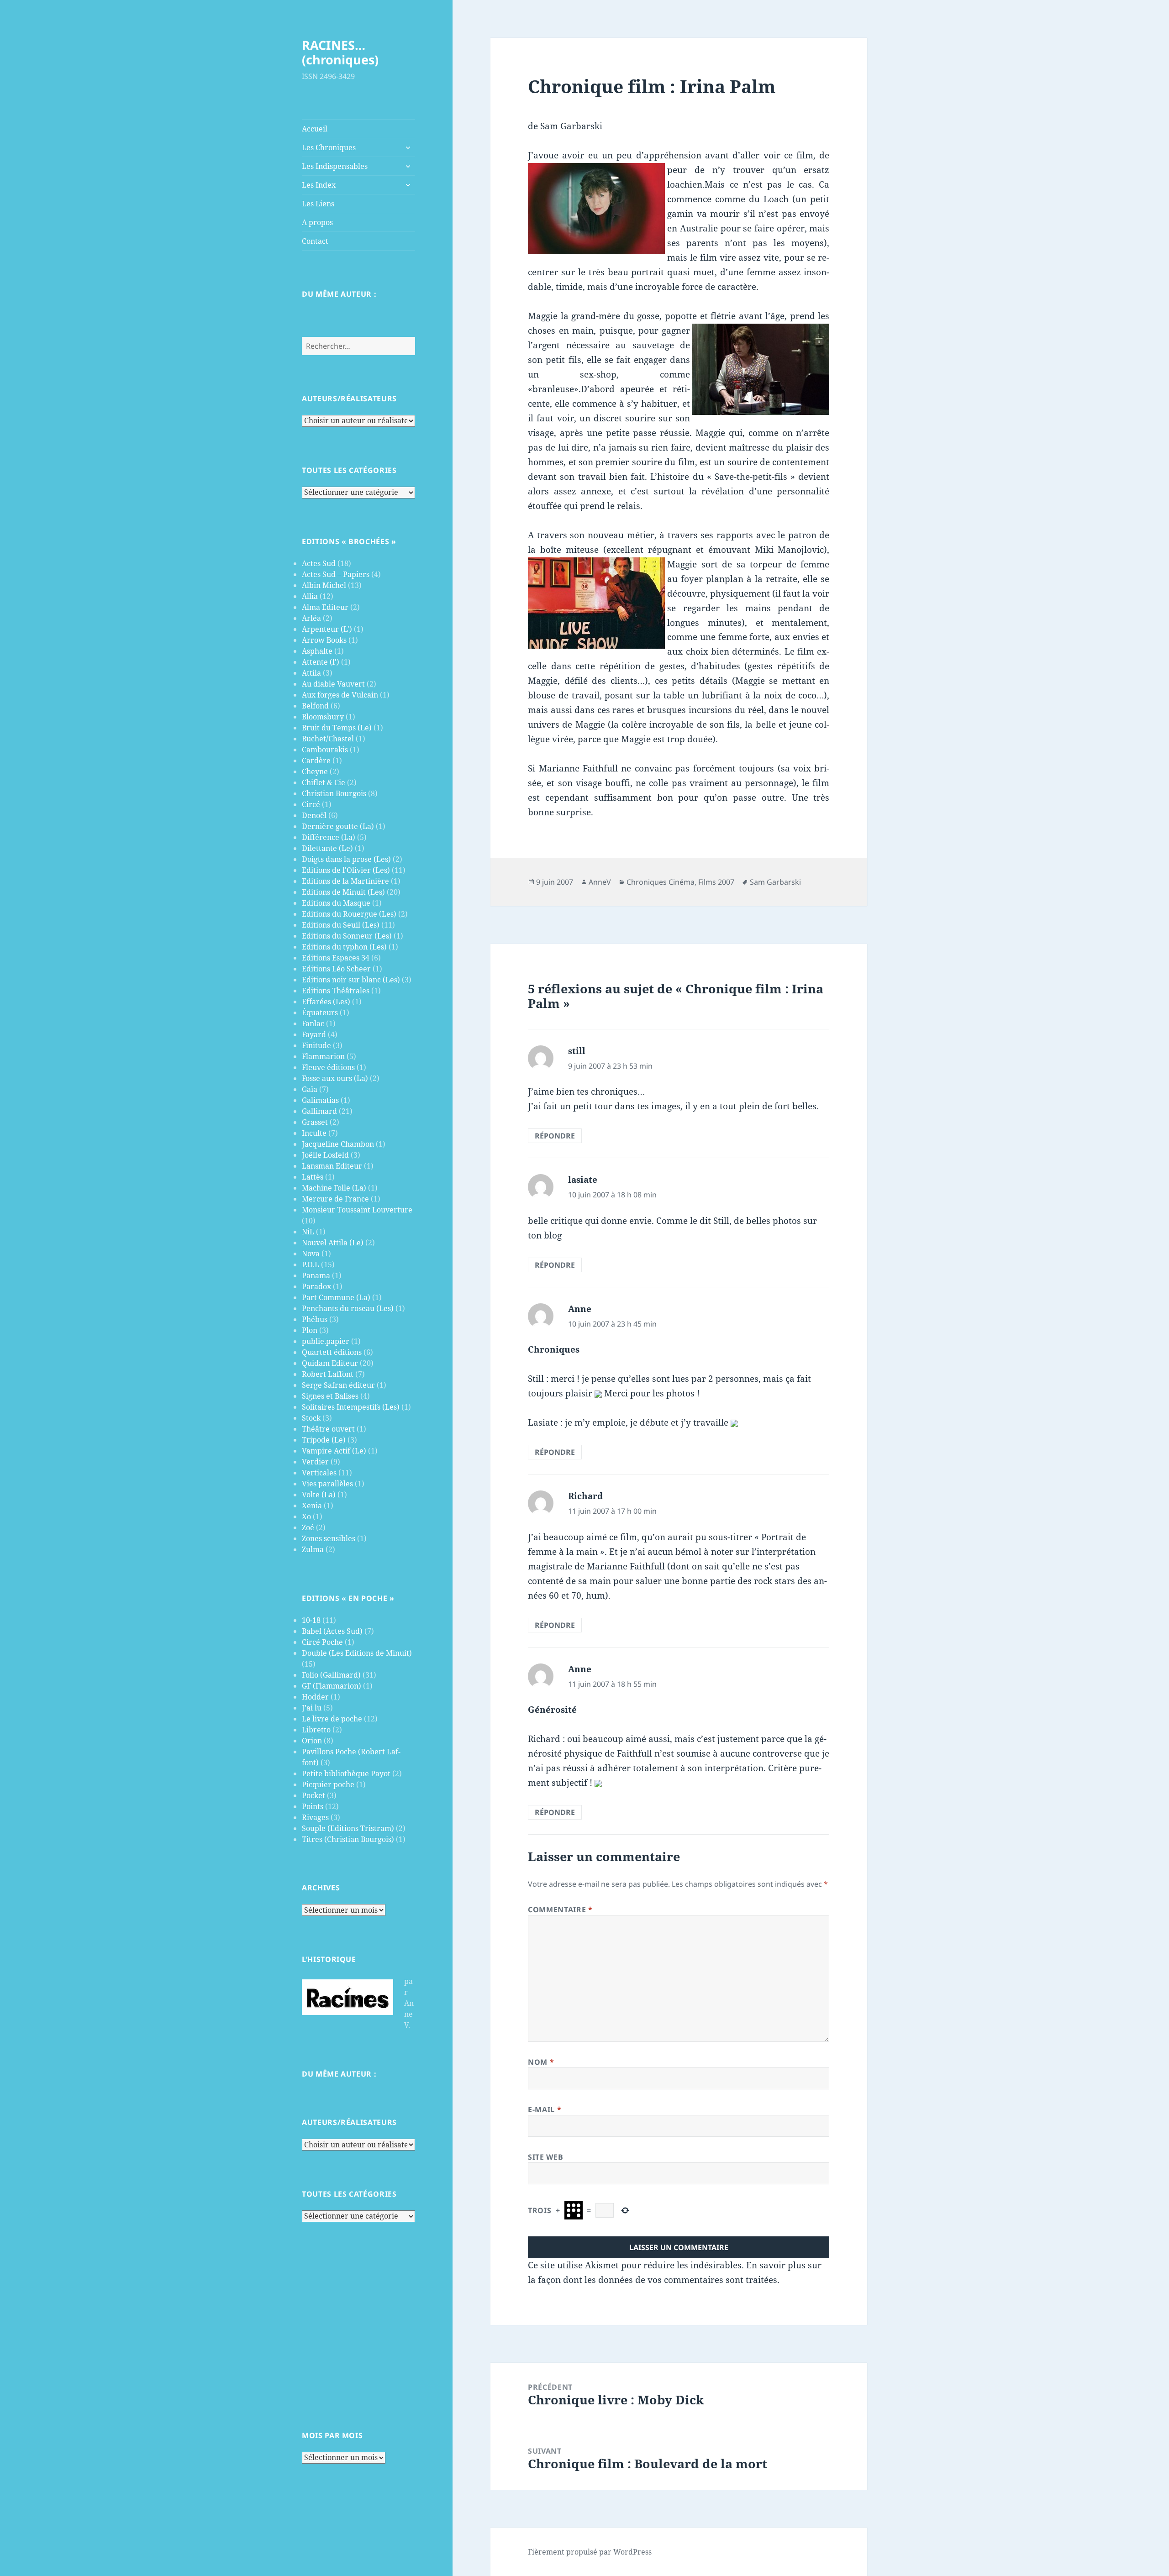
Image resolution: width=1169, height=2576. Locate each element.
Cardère (316, 761)
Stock (311, 1418)
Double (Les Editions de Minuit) (357, 1653)
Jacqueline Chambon (338, 1144)
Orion (312, 1741)
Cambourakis (325, 750)
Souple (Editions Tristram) (348, 1828)
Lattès (313, 1177)
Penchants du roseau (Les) (348, 1308)
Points (313, 1806)
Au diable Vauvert (333, 684)
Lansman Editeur (332, 1166)
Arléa (311, 618)
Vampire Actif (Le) (334, 1451)
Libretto (316, 1730)
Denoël (314, 815)
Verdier (315, 1462)
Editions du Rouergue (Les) (349, 914)
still (577, 1051)
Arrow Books (324, 640)
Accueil (315, 129)
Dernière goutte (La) (338, 826)
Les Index (319, 185)
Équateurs (320, 1013)
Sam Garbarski (775, 882)
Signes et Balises (330, 1396)
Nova (311, 1254)
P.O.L (311, 1264)
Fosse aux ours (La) (335, 1078)
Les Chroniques (329, 147)
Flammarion (323, 1056)
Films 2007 (716, 882)
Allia (310, 596)
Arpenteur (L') (327, 629)
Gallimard (319, 1111)
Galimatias (320, 1100)
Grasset (315, 1122)
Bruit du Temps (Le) (337, 728)
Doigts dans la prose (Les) (346, 859)
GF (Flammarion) (332, 1686)
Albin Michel (324, 585)
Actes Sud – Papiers (336, 574)
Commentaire (560, 1910)
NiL (308, 1232)
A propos (317, 222)
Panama (316, 1275)
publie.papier (326, 1341)
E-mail (545, 2109)
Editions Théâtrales (336, 991)
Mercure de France (335, 1199)
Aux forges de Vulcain (340, 695)
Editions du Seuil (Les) (341, 925)
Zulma (313, 1549)
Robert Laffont (328, 1374)
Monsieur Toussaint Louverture (357, 1210)
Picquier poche (328, 1784)
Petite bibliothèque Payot (346, 1773)
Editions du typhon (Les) (344, 947)
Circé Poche (322, 1642)
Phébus (315, 1319)
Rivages (315, 1817)
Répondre (555, 1136)
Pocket (313, 1795)
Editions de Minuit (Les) (343, 892)
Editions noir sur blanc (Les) (351, 980)
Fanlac (313, 1023)
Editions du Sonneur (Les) (347, 936)
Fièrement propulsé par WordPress (590, 2552)
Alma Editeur (325, 607)
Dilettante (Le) (327, 848)
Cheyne (315, 771)
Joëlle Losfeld (325, 1155)
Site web (545, 2157)
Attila (311, 673)
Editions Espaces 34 (336, 958)
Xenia (312, 1506)
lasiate (583, 1180)
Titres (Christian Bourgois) (348, 1839)
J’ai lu (312, 1708)
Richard (585, 1496)
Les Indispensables (335, 166)
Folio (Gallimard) (331, 1675)
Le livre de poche (332, 1719)
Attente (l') (321, 662)
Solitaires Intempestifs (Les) (351, 1407)
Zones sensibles (329, 1538)
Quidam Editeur (330, 1363)
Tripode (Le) (324, 1440)
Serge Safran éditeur (338, 1385)
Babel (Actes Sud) (332, 1631)
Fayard (314, 1034)
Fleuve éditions (328, 1067)
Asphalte (317, 651)
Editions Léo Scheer (336, 969)
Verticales (319, 1473)
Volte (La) (319, 1495)
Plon (310, 1330)
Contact (315, 241)
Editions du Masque (336, 903)
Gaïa (310, 1089)
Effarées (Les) (326, 1002)
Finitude (316, 1045)
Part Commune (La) (336, 1297)
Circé (311, 804)
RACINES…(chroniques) (340, 52)
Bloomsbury (323, 717)
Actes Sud (319, 563)
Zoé (308, 1527)
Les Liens (318, 204)
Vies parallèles (327, 1484)
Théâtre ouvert (328, 1429)
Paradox (316, 1286)
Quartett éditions (332, 1352)
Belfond (315, 706)
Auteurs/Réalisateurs (349, 399)
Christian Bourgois (334, 793)
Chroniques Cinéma (661, 882)
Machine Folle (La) (334, 1188)
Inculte (314, 1133)
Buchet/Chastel (328, 739)
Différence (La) (329, 837)
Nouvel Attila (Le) (333, 1243)
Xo (306, 1516)
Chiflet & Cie (324, 782)
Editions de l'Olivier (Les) (346, 870)
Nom (541, 2062)
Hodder (315, 1697)
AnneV (600, 882)
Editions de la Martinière (345, 881)
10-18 (311, 1620)
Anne (580, 1309)
